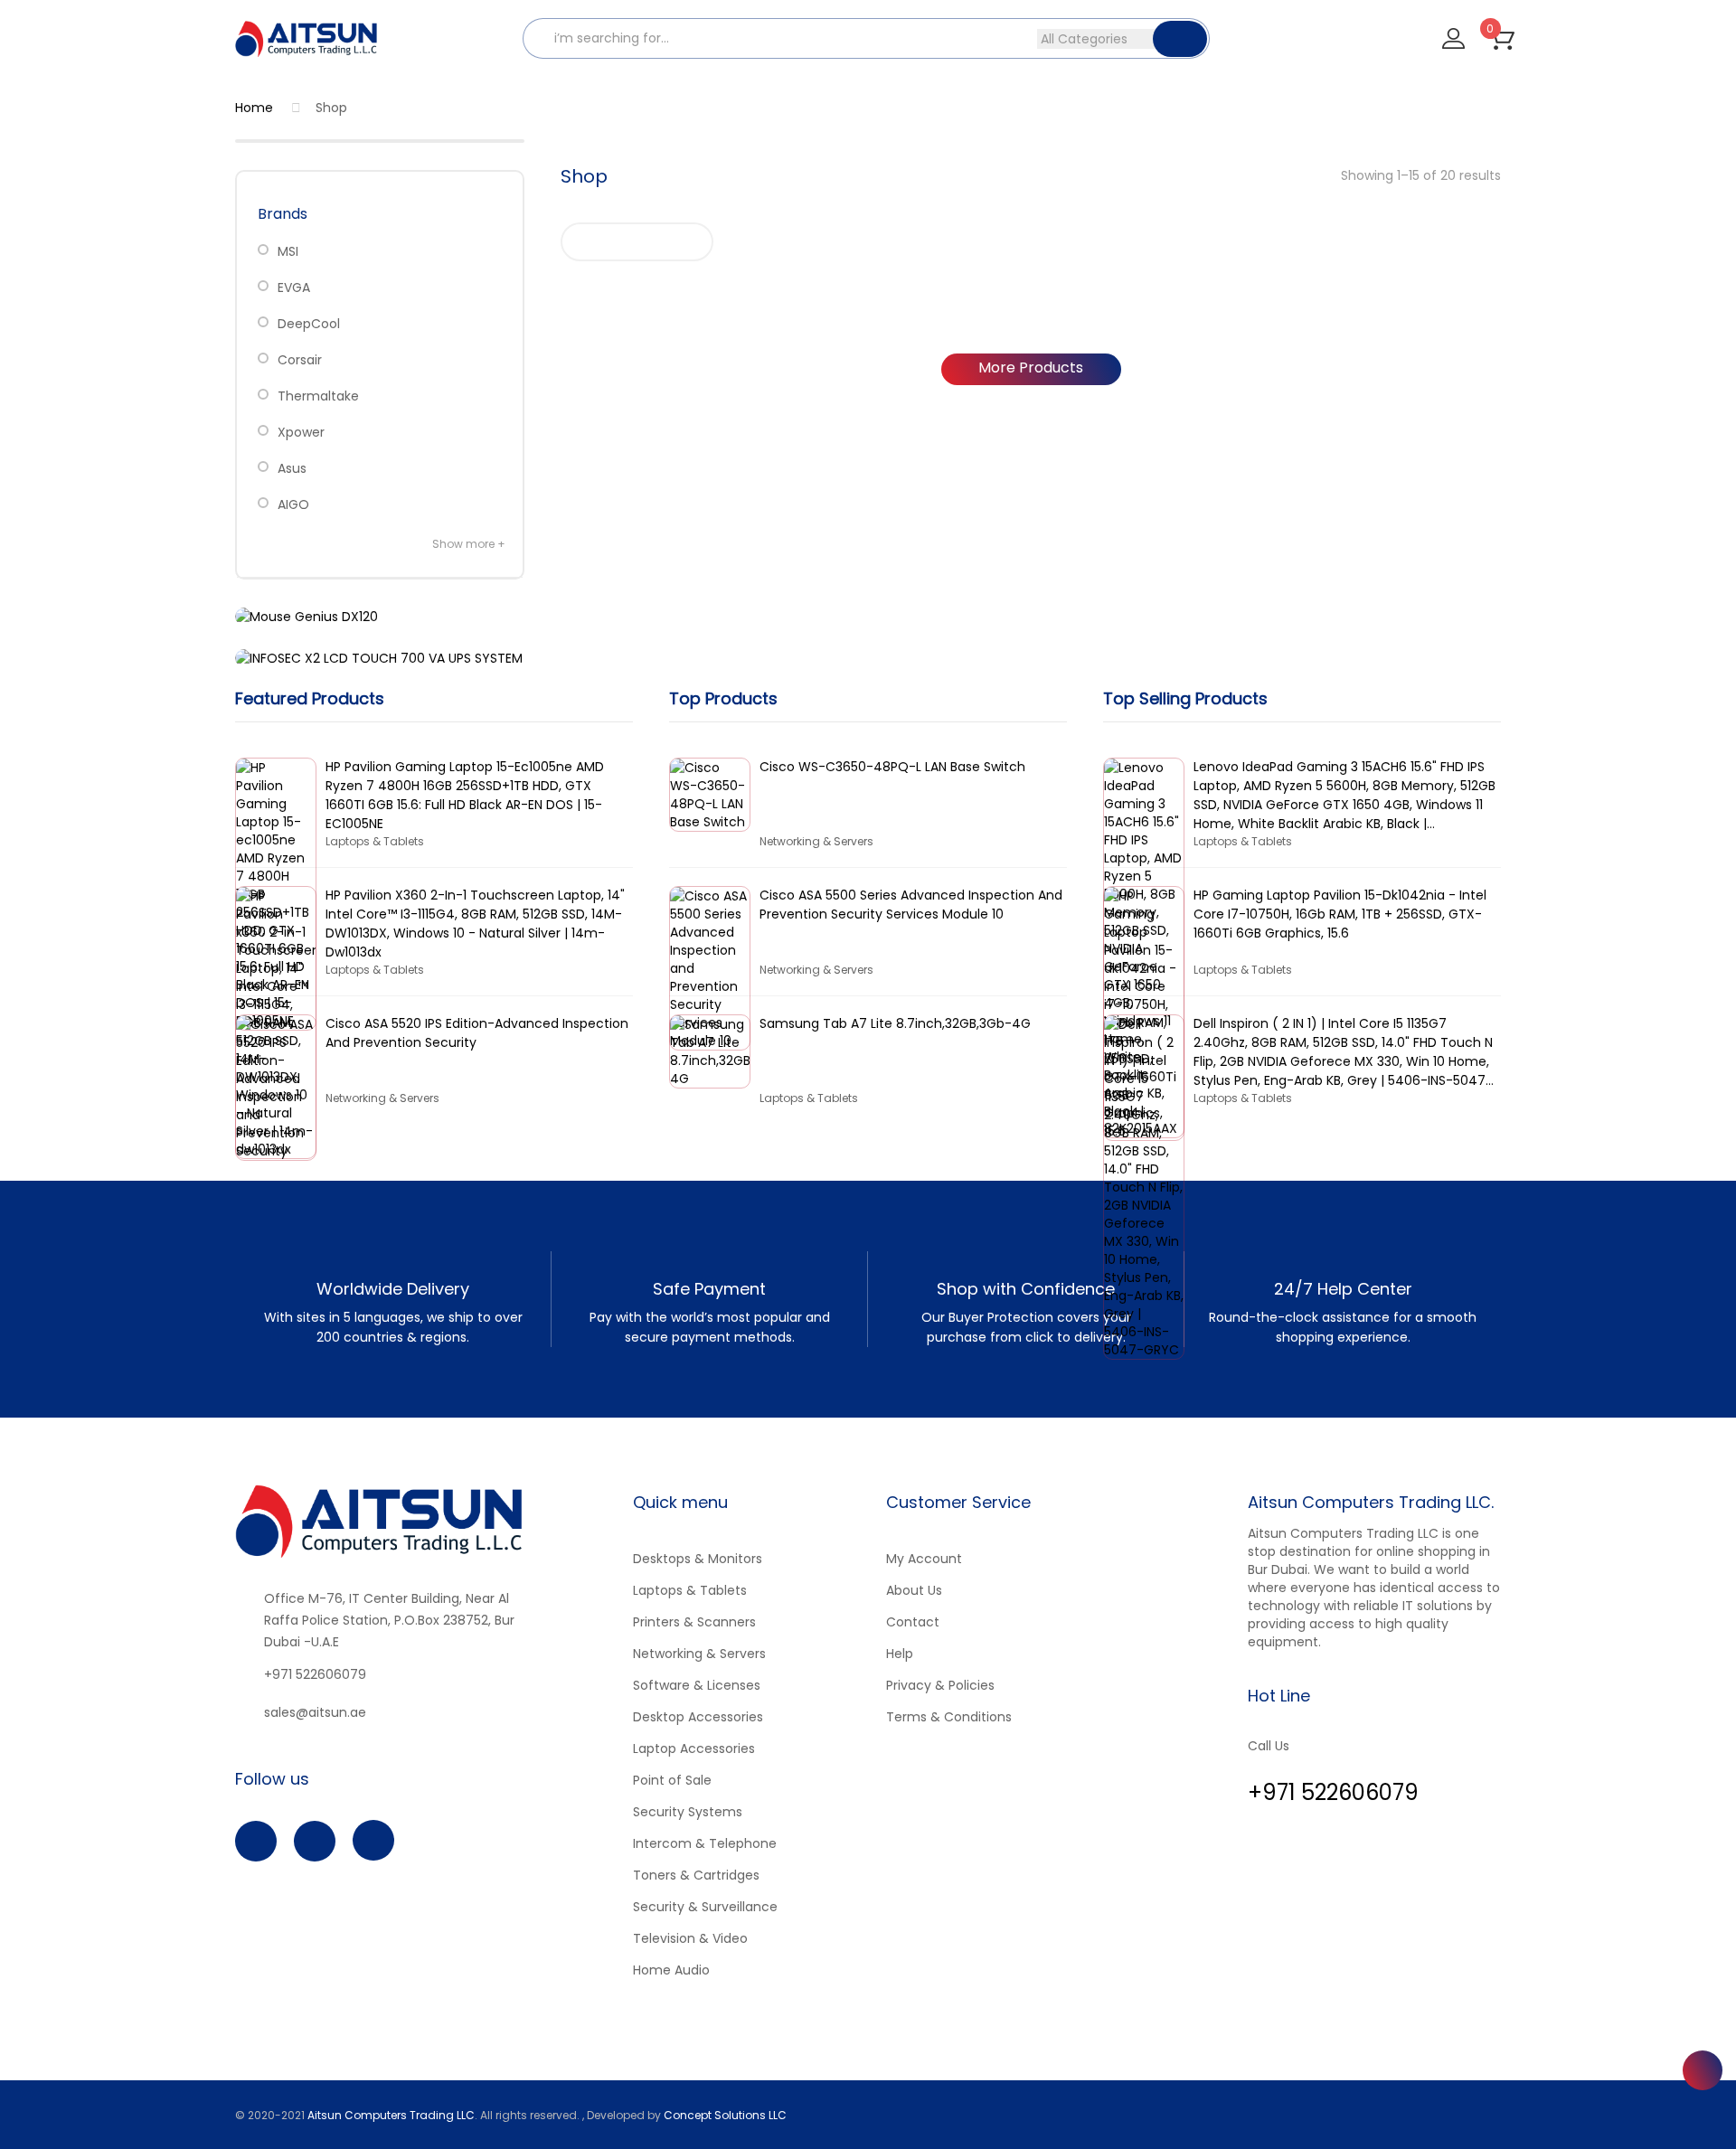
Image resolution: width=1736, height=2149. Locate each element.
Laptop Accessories (694, 1748)
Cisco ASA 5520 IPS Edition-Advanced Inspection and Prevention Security (477, 1033)
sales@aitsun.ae (315, 1712)
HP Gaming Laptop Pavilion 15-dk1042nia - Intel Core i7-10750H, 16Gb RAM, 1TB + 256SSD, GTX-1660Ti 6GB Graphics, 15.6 (1340, 914)
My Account (924, 1559)
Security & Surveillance (705, 1907)
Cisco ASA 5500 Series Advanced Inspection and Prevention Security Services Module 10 (911, 905)
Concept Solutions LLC (725, 2115)
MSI (288, 251)
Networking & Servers (699, 1654)
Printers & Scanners (694, 1622)
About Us (914, 1590)
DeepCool (309, 324)
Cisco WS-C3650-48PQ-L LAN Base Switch (892, 767)
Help (900, 1654)
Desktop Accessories (698, 1717)
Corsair (300, 360)
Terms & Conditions (949, 1717)
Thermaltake (318, 396)
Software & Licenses (697, 1685)
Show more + (469, 544)
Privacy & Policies (940, 1685)
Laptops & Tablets (690, 1590)
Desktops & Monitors (698, 1559)
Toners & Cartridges (696, 1875)
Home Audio (671, 1970)
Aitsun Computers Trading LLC (391, 2115)
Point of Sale (672, 1780)
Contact (913, 1622)
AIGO (293, 504)
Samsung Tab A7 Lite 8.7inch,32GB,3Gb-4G (895, 1023)
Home (254, 108)
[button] (1501, 37)
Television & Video (690, 1938)
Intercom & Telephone (705, 1843)
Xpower (301, 432)
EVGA (294, 287)
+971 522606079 (315, 1674)
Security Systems (688, 1812)
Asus (292, 468)
